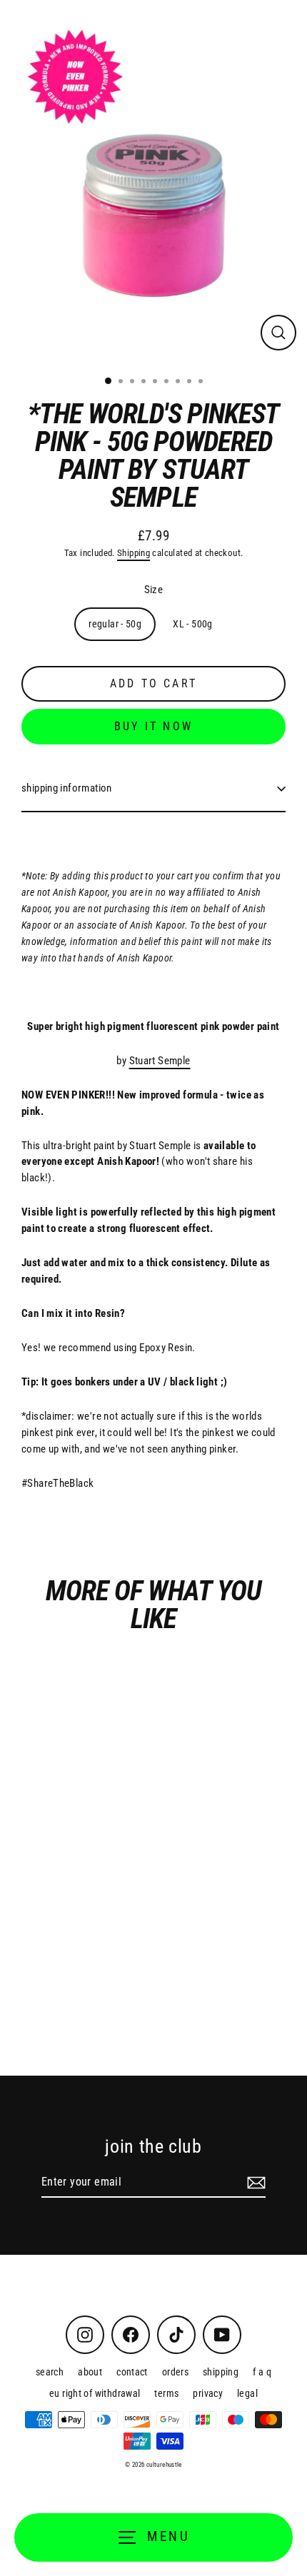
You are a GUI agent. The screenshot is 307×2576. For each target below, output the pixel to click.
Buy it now (153, 726)
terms (166, 2393)
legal (247, 2393)
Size (154, 590)
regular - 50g (115, 624)
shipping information (67, 788)
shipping (221, 2372)
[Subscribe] (254, 2183)
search (50, 2372)
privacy (208, 2393)
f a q (262, 2372)
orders (175, 2372)
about (90, 2372)
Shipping (134, 553)
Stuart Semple (160, 1061)
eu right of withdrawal (95, 2393)
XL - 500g (192, 624)
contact (132, 2372)
